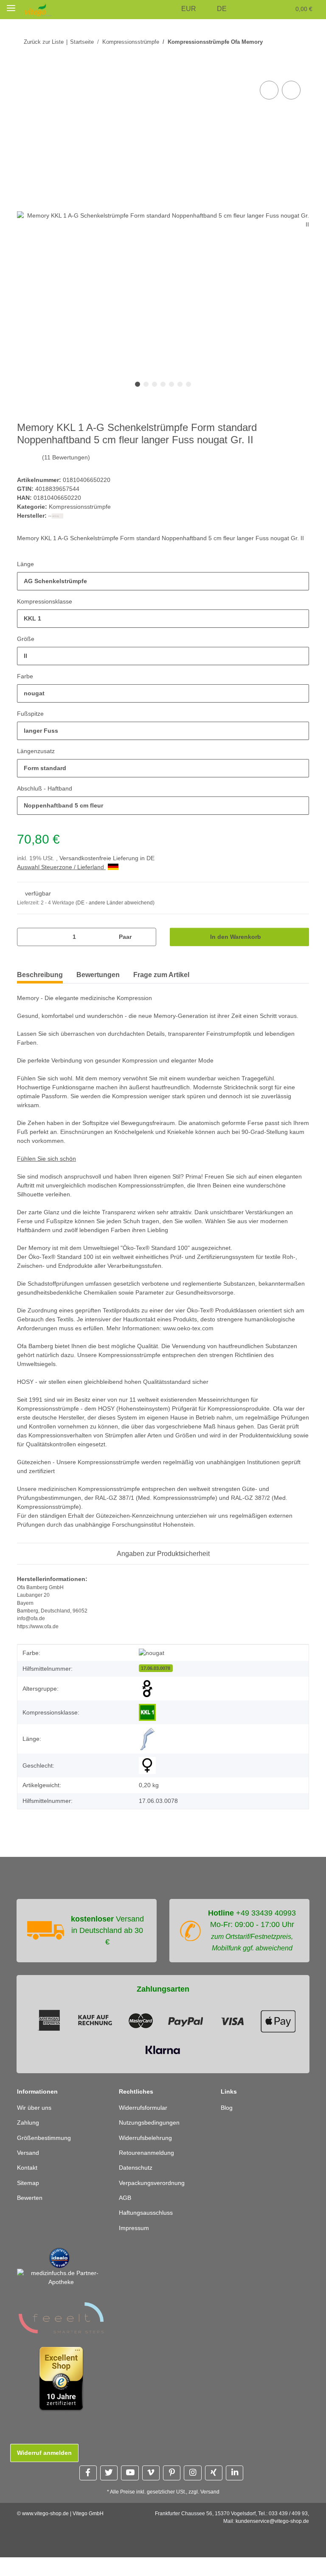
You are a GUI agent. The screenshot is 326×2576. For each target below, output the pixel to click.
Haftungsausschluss (148, 2232)
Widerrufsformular (146, 2127)
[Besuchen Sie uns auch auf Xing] (214, 2492)
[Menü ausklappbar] (11, 8)
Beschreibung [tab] (40, 984)
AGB (125, 2217)
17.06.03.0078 (156, 1686)
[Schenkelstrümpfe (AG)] (147, 1758)
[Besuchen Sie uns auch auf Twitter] (109, 2492)
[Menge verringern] (27, 946)
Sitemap (29, 2202)
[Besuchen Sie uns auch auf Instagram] (193, 2492)
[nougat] (152, 1671)
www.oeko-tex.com (256, 1347)
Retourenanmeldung (148, 2172)
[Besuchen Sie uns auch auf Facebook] (88, 2492)
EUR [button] (191, 9)
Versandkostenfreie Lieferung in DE (111, 868)
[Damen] (147, 1784)
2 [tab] (146, 385)
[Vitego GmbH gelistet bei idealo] (59, 2276)
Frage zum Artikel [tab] (161, 984)
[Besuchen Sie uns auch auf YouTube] (130, 2492)
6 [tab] (180, 385)
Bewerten (31, 2217)
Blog (227, 2127)
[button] (173, 9)
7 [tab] (188, 385)
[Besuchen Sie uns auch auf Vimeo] (151, 2492)
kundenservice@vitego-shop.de (272, 2540)
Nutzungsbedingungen (152, 2141)
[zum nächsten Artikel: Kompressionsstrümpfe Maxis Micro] (300, 42)
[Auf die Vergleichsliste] (269, 91)
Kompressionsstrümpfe (82, 507)
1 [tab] (138, 385)
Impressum (135, 2247)
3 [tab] (155, 385)
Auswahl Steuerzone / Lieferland (64, 877)
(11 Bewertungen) (67, 458)
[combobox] (163, 591)
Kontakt (28, 2186)
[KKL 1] (147, 1731)
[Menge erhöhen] (147, 946)
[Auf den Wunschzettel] (291, 91)
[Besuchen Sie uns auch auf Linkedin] (235, 2492)
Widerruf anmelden (45, 2472)
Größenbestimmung (46, 2157)
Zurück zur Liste (44, 42)
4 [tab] (163, 385)
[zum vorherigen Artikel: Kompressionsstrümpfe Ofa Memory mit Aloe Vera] (282, 42)
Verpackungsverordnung (154, 2202)
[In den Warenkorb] (24, 70)
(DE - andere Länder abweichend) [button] (117, 912)
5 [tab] (171, 385)
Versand (29, 2172)
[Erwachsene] (147, 1707)
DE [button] (223, 9)
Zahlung (29, 2141)
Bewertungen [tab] (98, 984)
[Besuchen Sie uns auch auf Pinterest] (172, 2492)
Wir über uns (36, 2127)
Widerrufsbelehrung (148, 2157)
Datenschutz (137, 2186)
